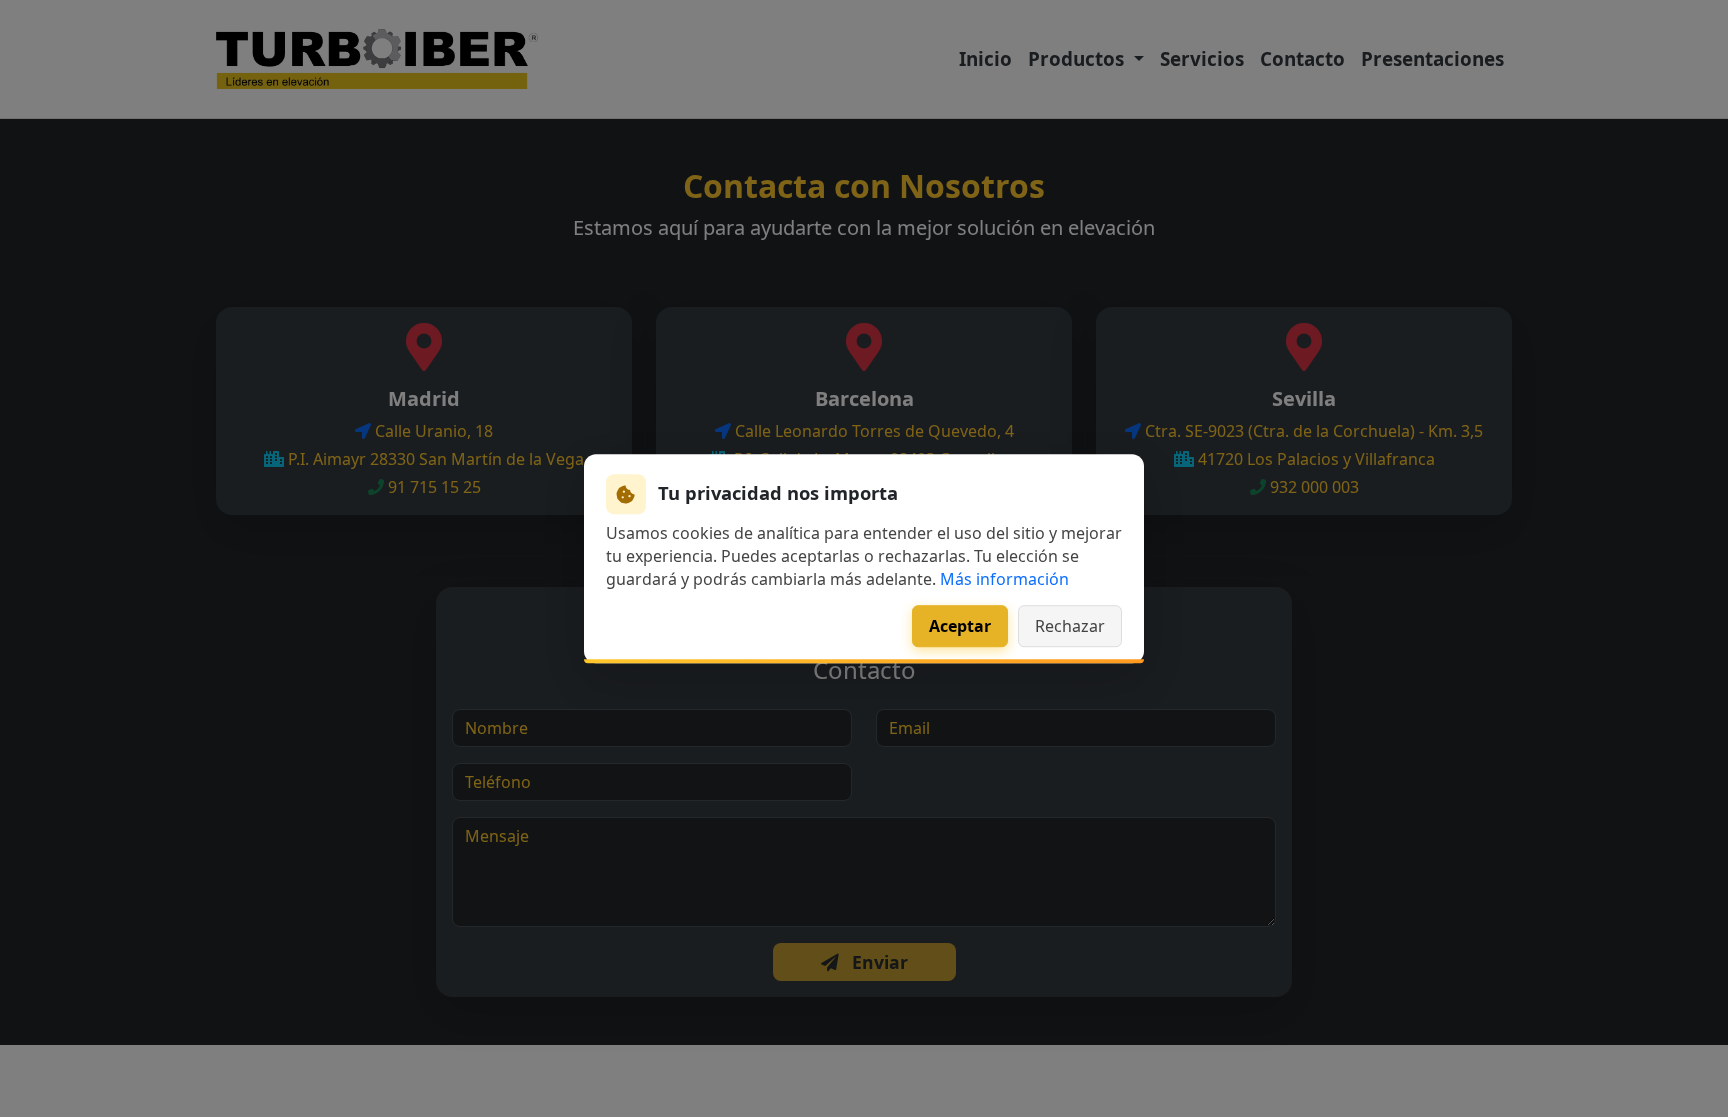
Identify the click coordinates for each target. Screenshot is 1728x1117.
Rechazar (1070, 626)
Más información (1004, 579)
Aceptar (960, 626)
